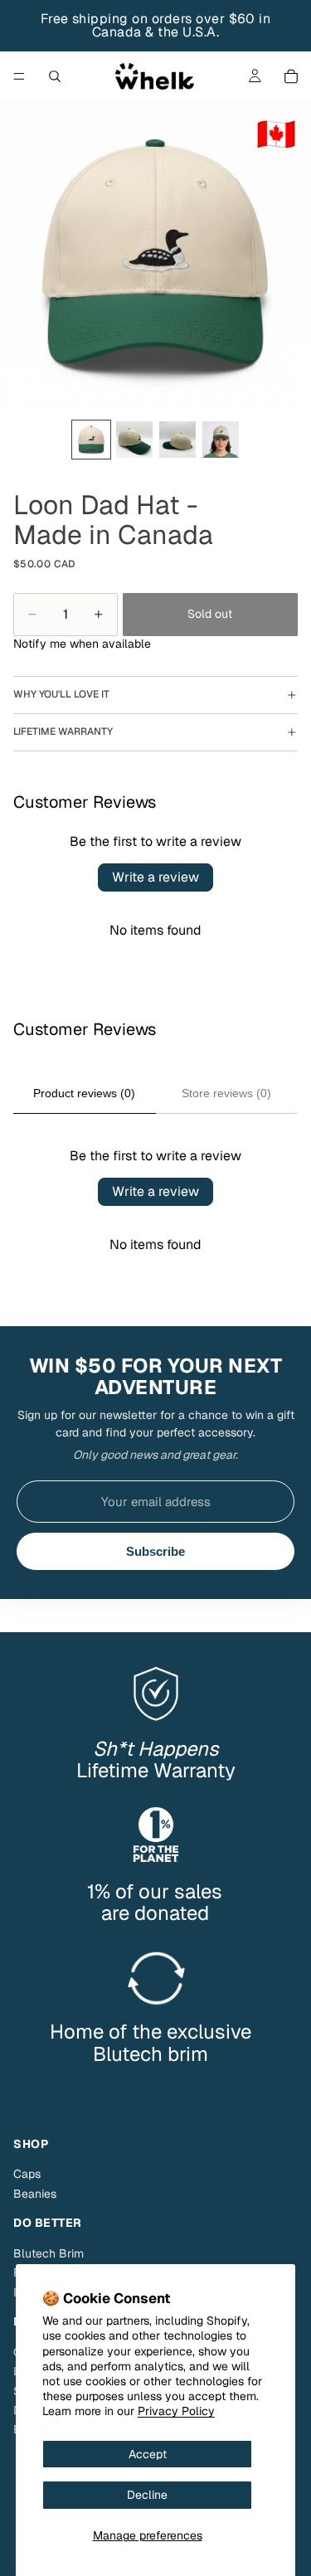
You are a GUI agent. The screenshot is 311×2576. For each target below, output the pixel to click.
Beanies (35, 2194)
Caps (27, 2174)
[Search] (55, 76)
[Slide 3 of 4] (177, 440)
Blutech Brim (49, 2253)
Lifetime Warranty (63, 731)
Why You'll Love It (61, 694)
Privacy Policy (176, 2411)
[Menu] (19, 76)
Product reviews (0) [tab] (84, 1093)
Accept (148, 2454)
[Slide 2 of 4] (134, 440)
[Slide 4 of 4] (221, 440)
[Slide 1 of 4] (91, 440)
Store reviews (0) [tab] (226, 1093)
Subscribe (155, 1551)
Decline (147, 2495)
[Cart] (291, 76)
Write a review (155, 877)
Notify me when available (82, 644)
